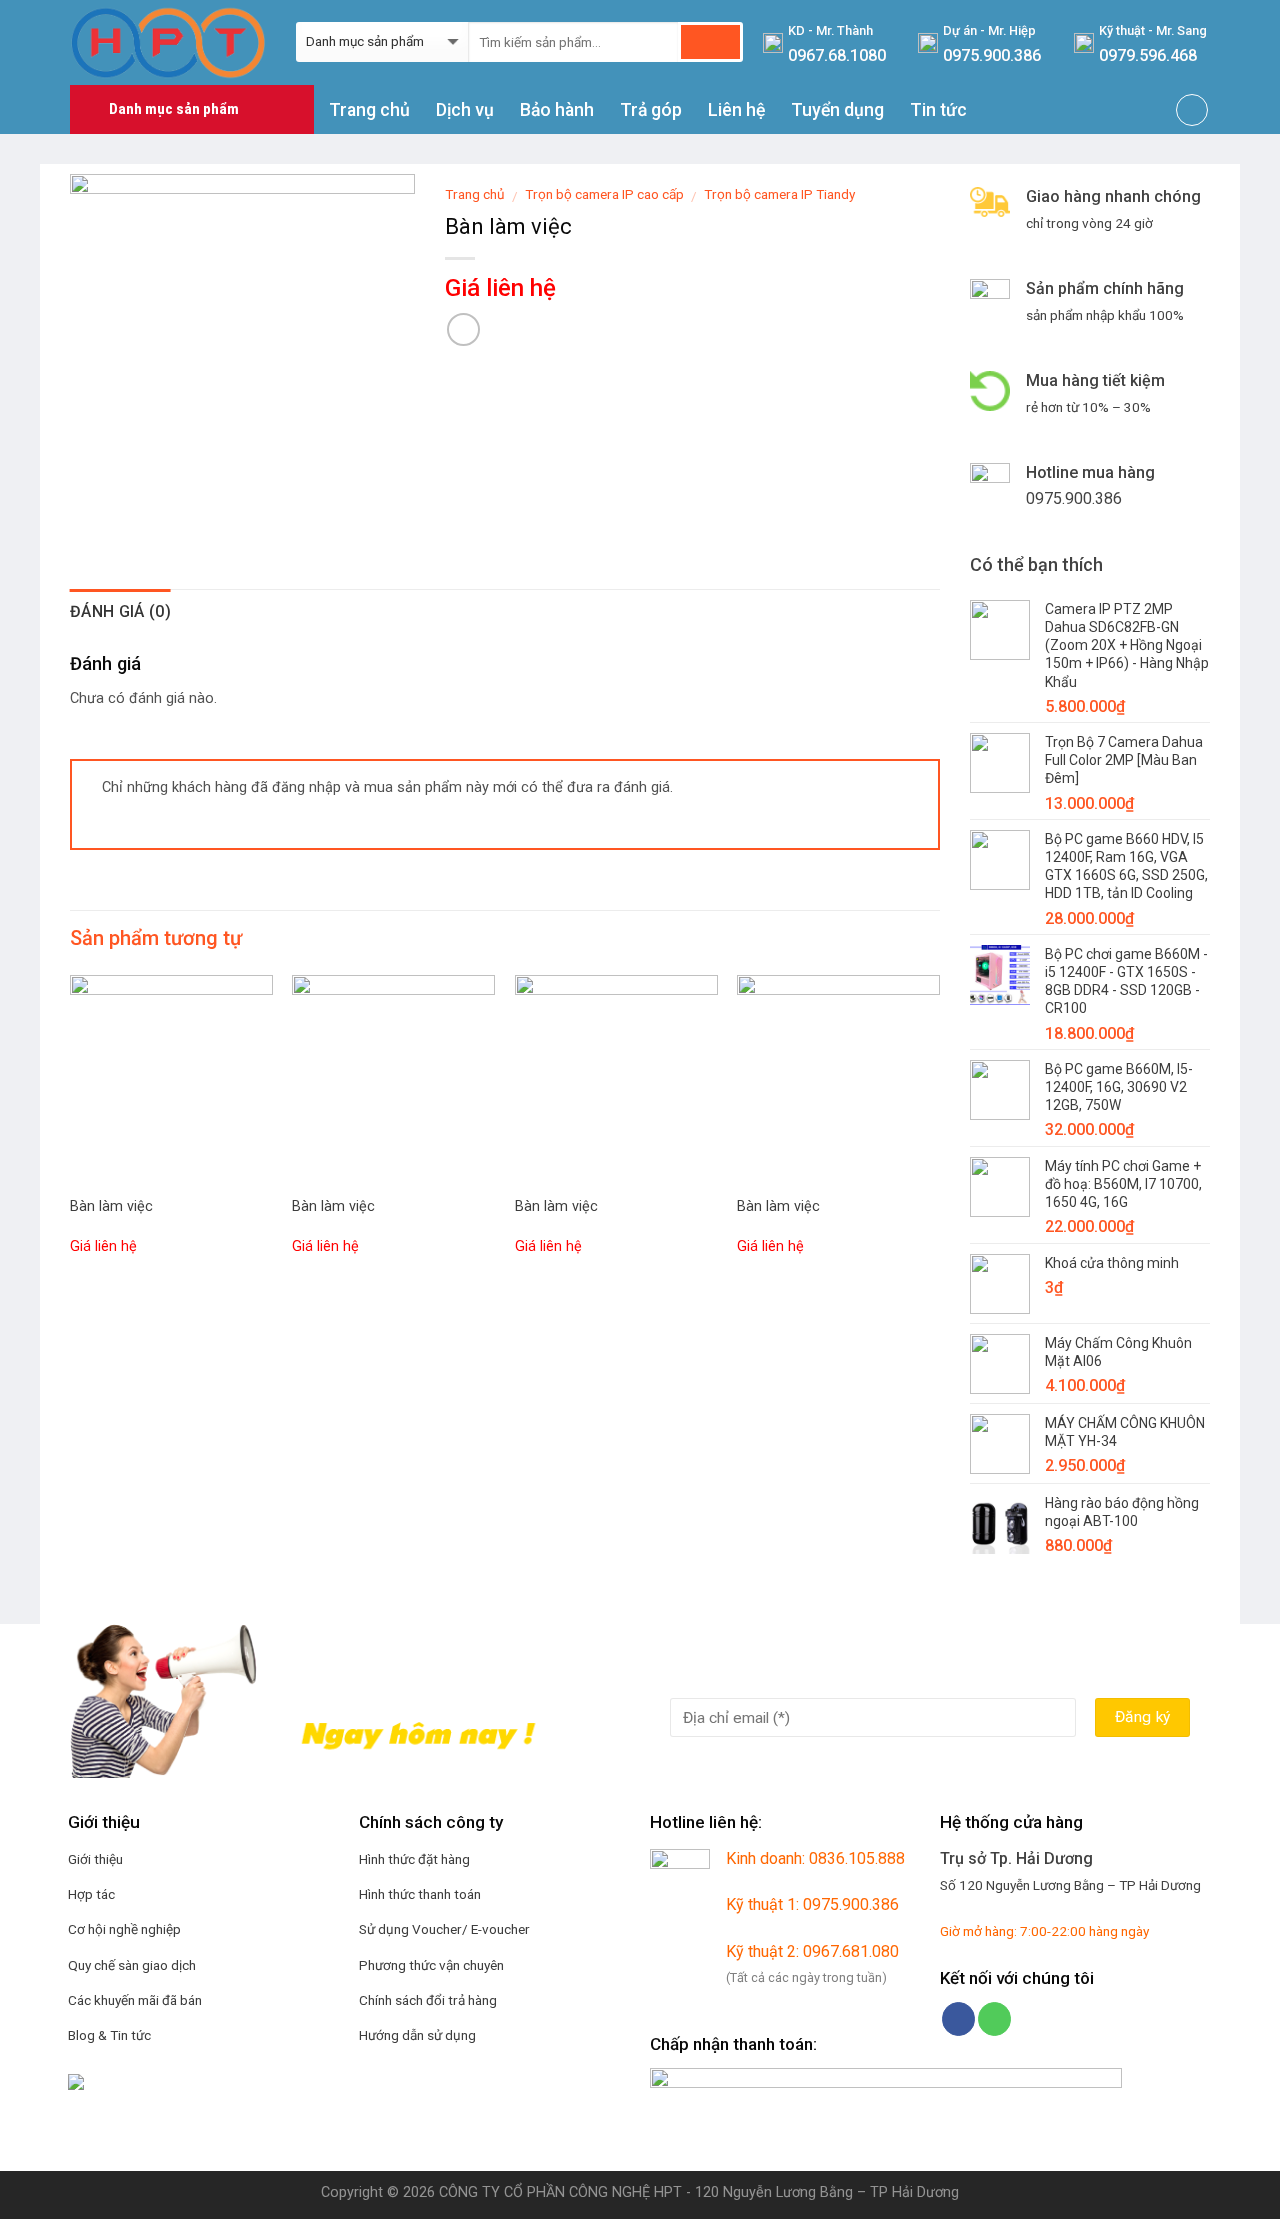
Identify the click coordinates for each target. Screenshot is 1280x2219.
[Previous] (71, 1135)
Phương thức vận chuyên (431, 1965)
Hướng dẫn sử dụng (417, 2035)
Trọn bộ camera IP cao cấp (604, 194)
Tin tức (938, 110)
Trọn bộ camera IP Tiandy (779, 194)
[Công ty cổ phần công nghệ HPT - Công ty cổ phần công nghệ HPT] (168, 42)
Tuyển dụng (837, 110)
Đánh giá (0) (120, 611)
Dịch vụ (465, 110)
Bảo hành (557, 110)
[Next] (939, 1135)
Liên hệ (736, 110)
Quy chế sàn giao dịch (132, 1965)
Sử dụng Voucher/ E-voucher (444, 1929)
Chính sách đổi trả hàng (428, 2000)
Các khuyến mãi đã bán (135, 2000)
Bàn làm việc (111, 1206)
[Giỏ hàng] (1192, 110)
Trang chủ (369, 110)
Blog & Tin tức (109, 2035)
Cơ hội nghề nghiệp (124, 1929)
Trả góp (651, 110)
